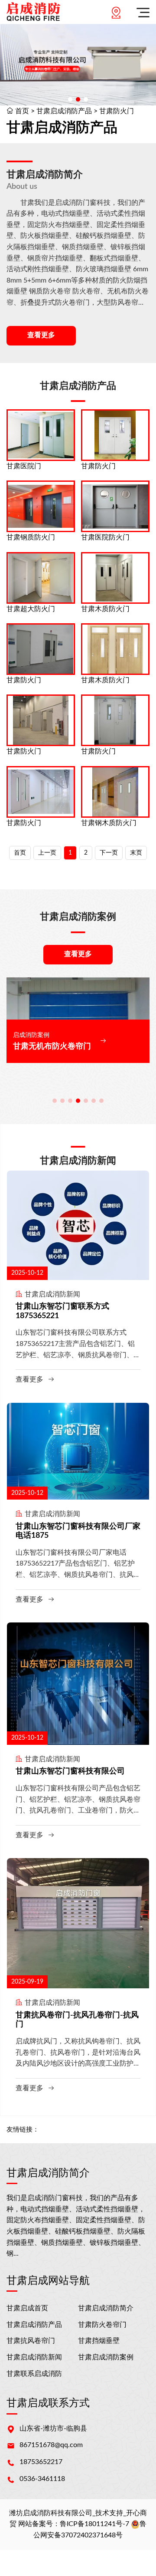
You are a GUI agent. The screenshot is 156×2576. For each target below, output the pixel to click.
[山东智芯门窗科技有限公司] (78, 1683)
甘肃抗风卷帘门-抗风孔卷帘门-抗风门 (77, 2020)
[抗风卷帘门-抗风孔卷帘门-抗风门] (78, 1923)
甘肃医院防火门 (105, 537)
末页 (136, 853)
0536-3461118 (42, 2479)
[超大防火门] (41, 578)
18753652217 (41, 2462)
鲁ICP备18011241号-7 (94, 2524)
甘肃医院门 (24, 466)
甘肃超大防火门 (31, 609)
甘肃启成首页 (27, 2308)
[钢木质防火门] (115, 792)
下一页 (109, 853)
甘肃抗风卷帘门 (31, 2341)
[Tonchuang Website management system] (33, 12)
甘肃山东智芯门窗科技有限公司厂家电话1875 (78, 1531)
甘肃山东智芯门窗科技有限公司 (70, 1771)
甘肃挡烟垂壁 (99, 2341)
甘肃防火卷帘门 (102, 2325)
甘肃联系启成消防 (34, 2374)
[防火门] (115, 435)
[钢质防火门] (41, 506)
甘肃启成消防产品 (64, 111)
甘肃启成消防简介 (106, 2308)
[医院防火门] (115, 506)
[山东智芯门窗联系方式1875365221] (78, 1225)
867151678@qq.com (51, 2445)
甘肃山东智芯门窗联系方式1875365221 (62, 1311)
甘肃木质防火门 (105, 609)
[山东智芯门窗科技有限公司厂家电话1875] (78, 1451)
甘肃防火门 (117, 111)
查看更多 (41, 335)
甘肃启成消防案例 (106, 2357)
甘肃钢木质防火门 (109, 823)
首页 (22, 111)
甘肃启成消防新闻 (34, 2357)
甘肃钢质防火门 (31, 537)
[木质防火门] (115, 578)
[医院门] (41, 435)
